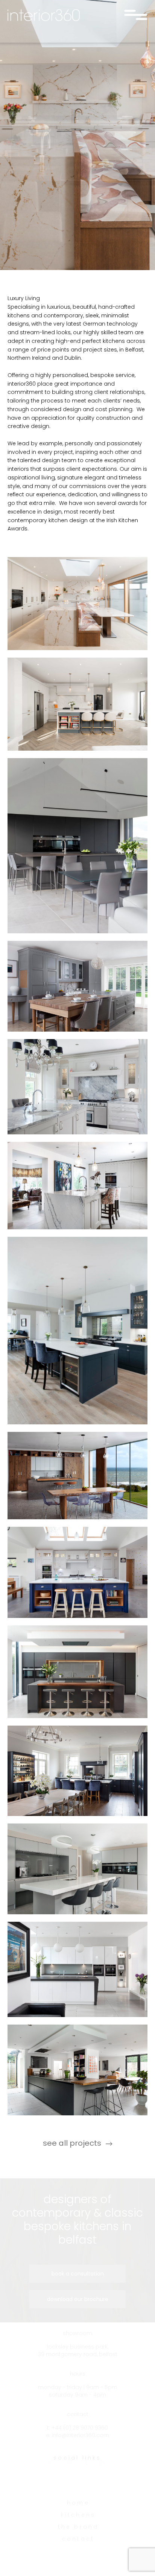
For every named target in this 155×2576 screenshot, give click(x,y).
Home (78, 2514)
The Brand (78, 2538)
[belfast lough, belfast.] (77, 604)
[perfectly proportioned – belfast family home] (77, 1771)
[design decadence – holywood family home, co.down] (77, 1186)
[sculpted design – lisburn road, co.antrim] (77, 1969)
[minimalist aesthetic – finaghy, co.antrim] (77, 2070)
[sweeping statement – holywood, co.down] (77, 1476)
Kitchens (78, 2526)
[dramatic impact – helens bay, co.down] (77, 1672)
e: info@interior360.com (77, 2446)
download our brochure (78, 2299)
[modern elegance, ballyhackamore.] (77, 704)
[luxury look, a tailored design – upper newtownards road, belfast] (77, 1869)
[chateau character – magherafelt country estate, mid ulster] (77, 1087)
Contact (78, 2550)
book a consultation (78, 2274)
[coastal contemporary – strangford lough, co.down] (77, 846)
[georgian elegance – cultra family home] (77, 1330)
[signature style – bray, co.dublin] (77, 1572)
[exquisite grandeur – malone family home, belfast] (77, 986)
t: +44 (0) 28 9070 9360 (77, 2439)
